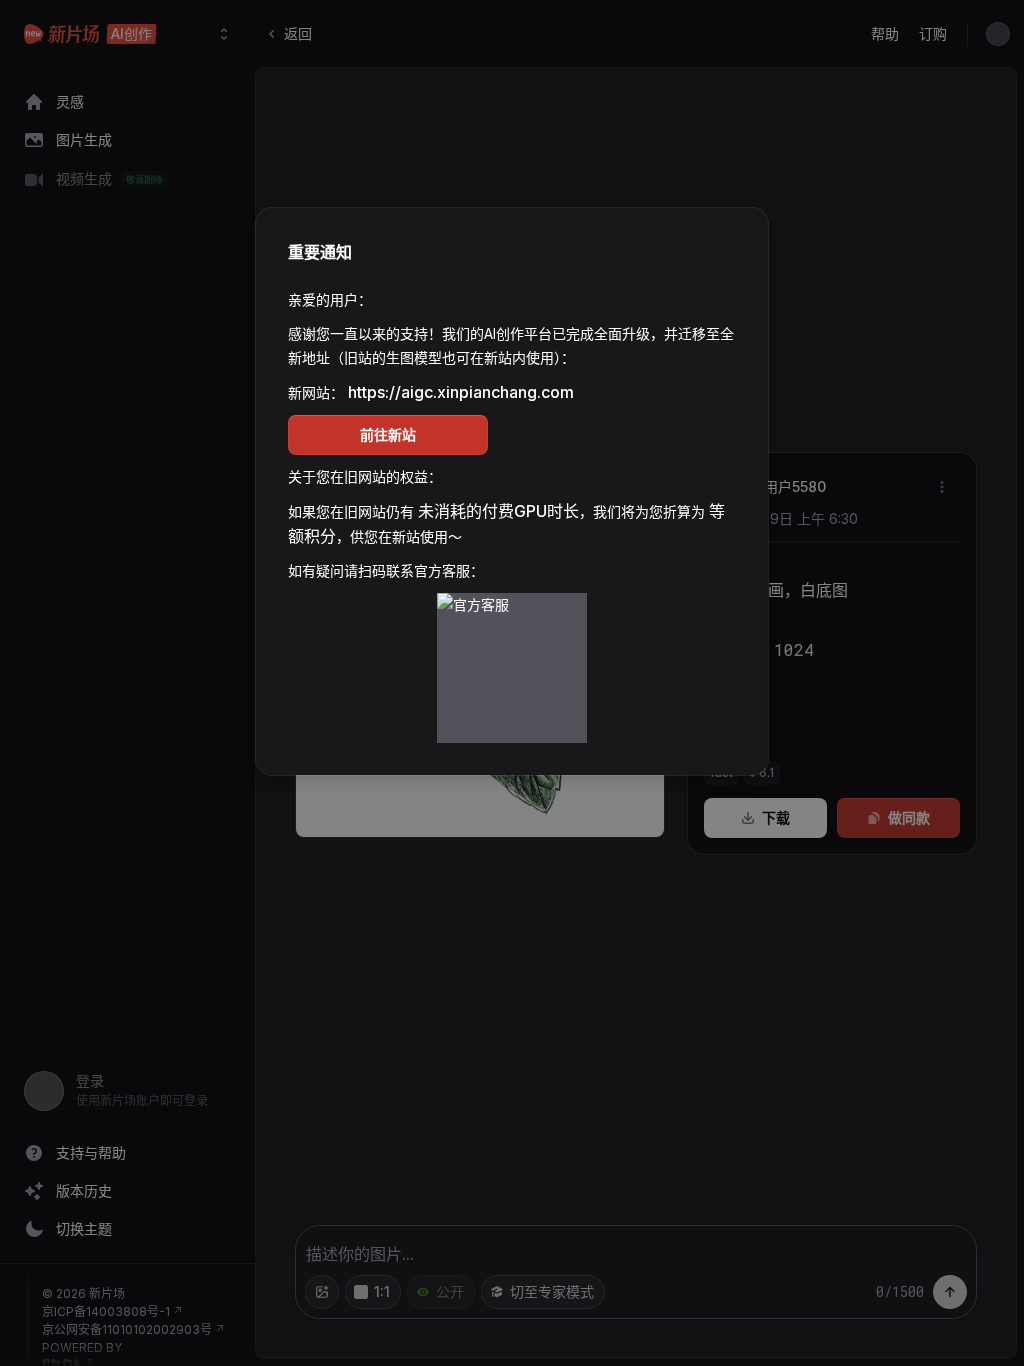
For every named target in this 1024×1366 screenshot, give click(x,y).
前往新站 (388, 434)
